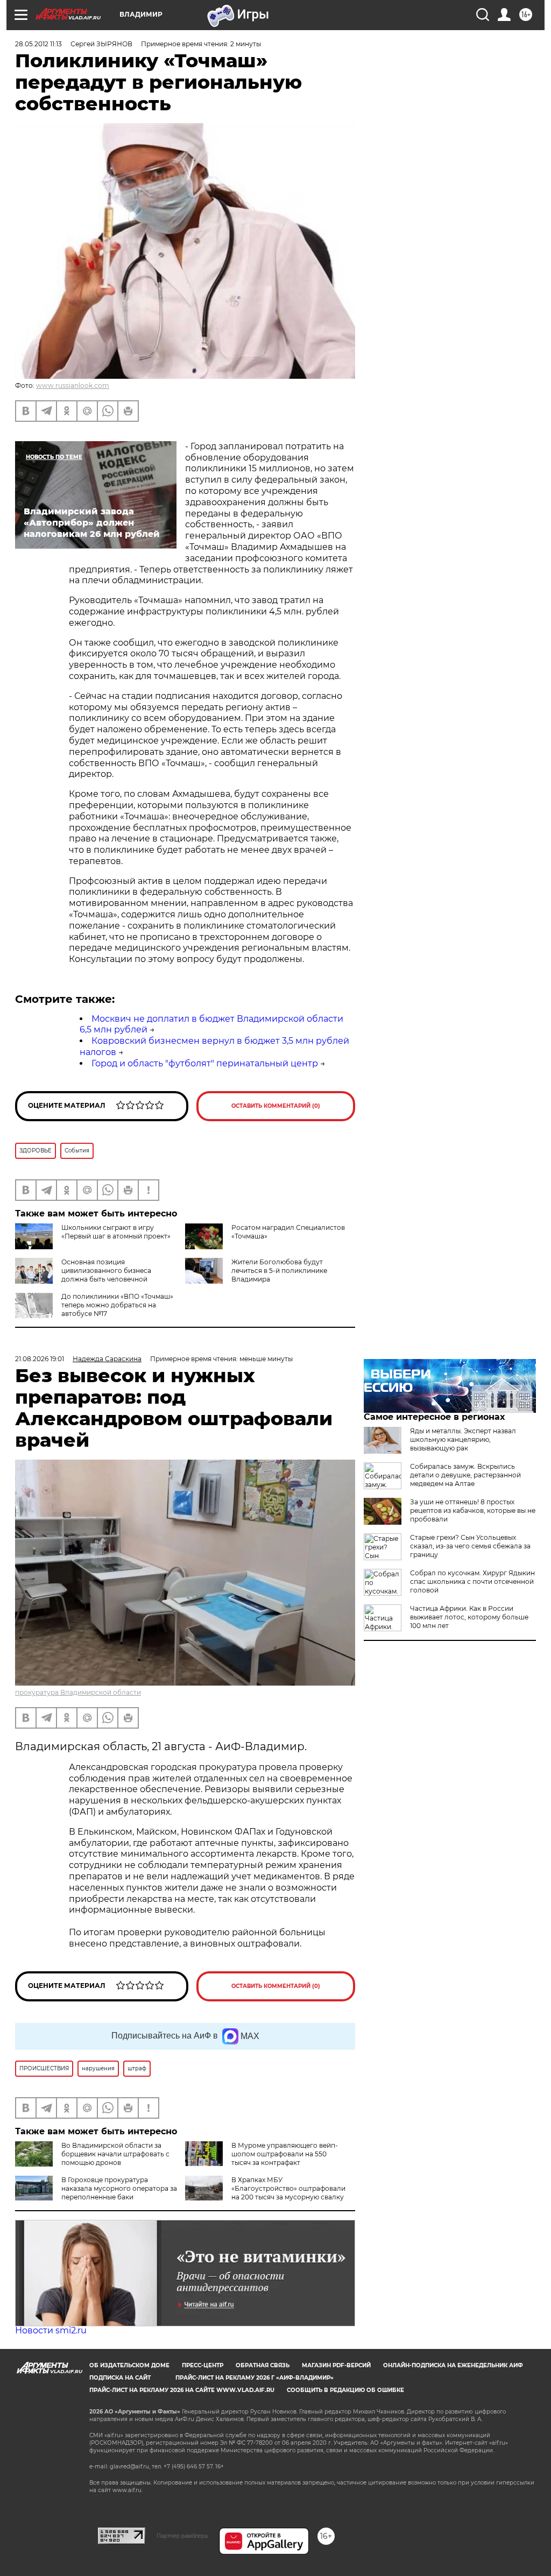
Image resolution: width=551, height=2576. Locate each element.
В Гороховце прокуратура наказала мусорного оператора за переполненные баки (119, 2188)
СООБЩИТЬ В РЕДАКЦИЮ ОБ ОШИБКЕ (345, 2390)
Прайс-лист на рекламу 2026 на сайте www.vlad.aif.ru (182, 2390)
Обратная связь (263, 2365)
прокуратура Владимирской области (78, 1692)
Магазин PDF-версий (336, 2365)
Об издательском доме (129, 2365)
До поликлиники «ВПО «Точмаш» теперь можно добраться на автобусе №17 (117, 1305)
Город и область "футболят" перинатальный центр (205, 1063)
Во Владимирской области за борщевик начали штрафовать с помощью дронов (115, 2154)
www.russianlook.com (73, 385)
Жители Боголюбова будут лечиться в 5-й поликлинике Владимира (279, 1271)
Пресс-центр (203, 2365)
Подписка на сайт (120, 2378)
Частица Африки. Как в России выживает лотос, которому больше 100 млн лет (469, 1617)
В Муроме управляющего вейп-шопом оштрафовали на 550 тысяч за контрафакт (285, 2154)
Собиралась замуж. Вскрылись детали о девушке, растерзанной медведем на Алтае (465, 1475)
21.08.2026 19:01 (40, 1359)
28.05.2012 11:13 (38, 44)
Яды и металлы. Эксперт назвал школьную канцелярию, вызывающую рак (463, 1439)
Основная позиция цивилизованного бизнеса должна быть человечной (106, 1271)
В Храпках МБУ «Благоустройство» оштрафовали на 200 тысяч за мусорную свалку (288, 2188)
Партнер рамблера (182, 2536)
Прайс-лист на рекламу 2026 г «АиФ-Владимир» (255, 2378)
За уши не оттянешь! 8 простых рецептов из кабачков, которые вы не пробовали (473, 1510)
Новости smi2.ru (51, 2330)
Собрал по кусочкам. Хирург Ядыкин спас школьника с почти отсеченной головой (472, 1581)
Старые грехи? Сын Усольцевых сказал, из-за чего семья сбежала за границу (470, 1546)
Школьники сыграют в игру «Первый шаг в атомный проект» (116, 1232)
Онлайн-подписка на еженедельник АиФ (453, 2365)
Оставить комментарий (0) (276, 1106)
